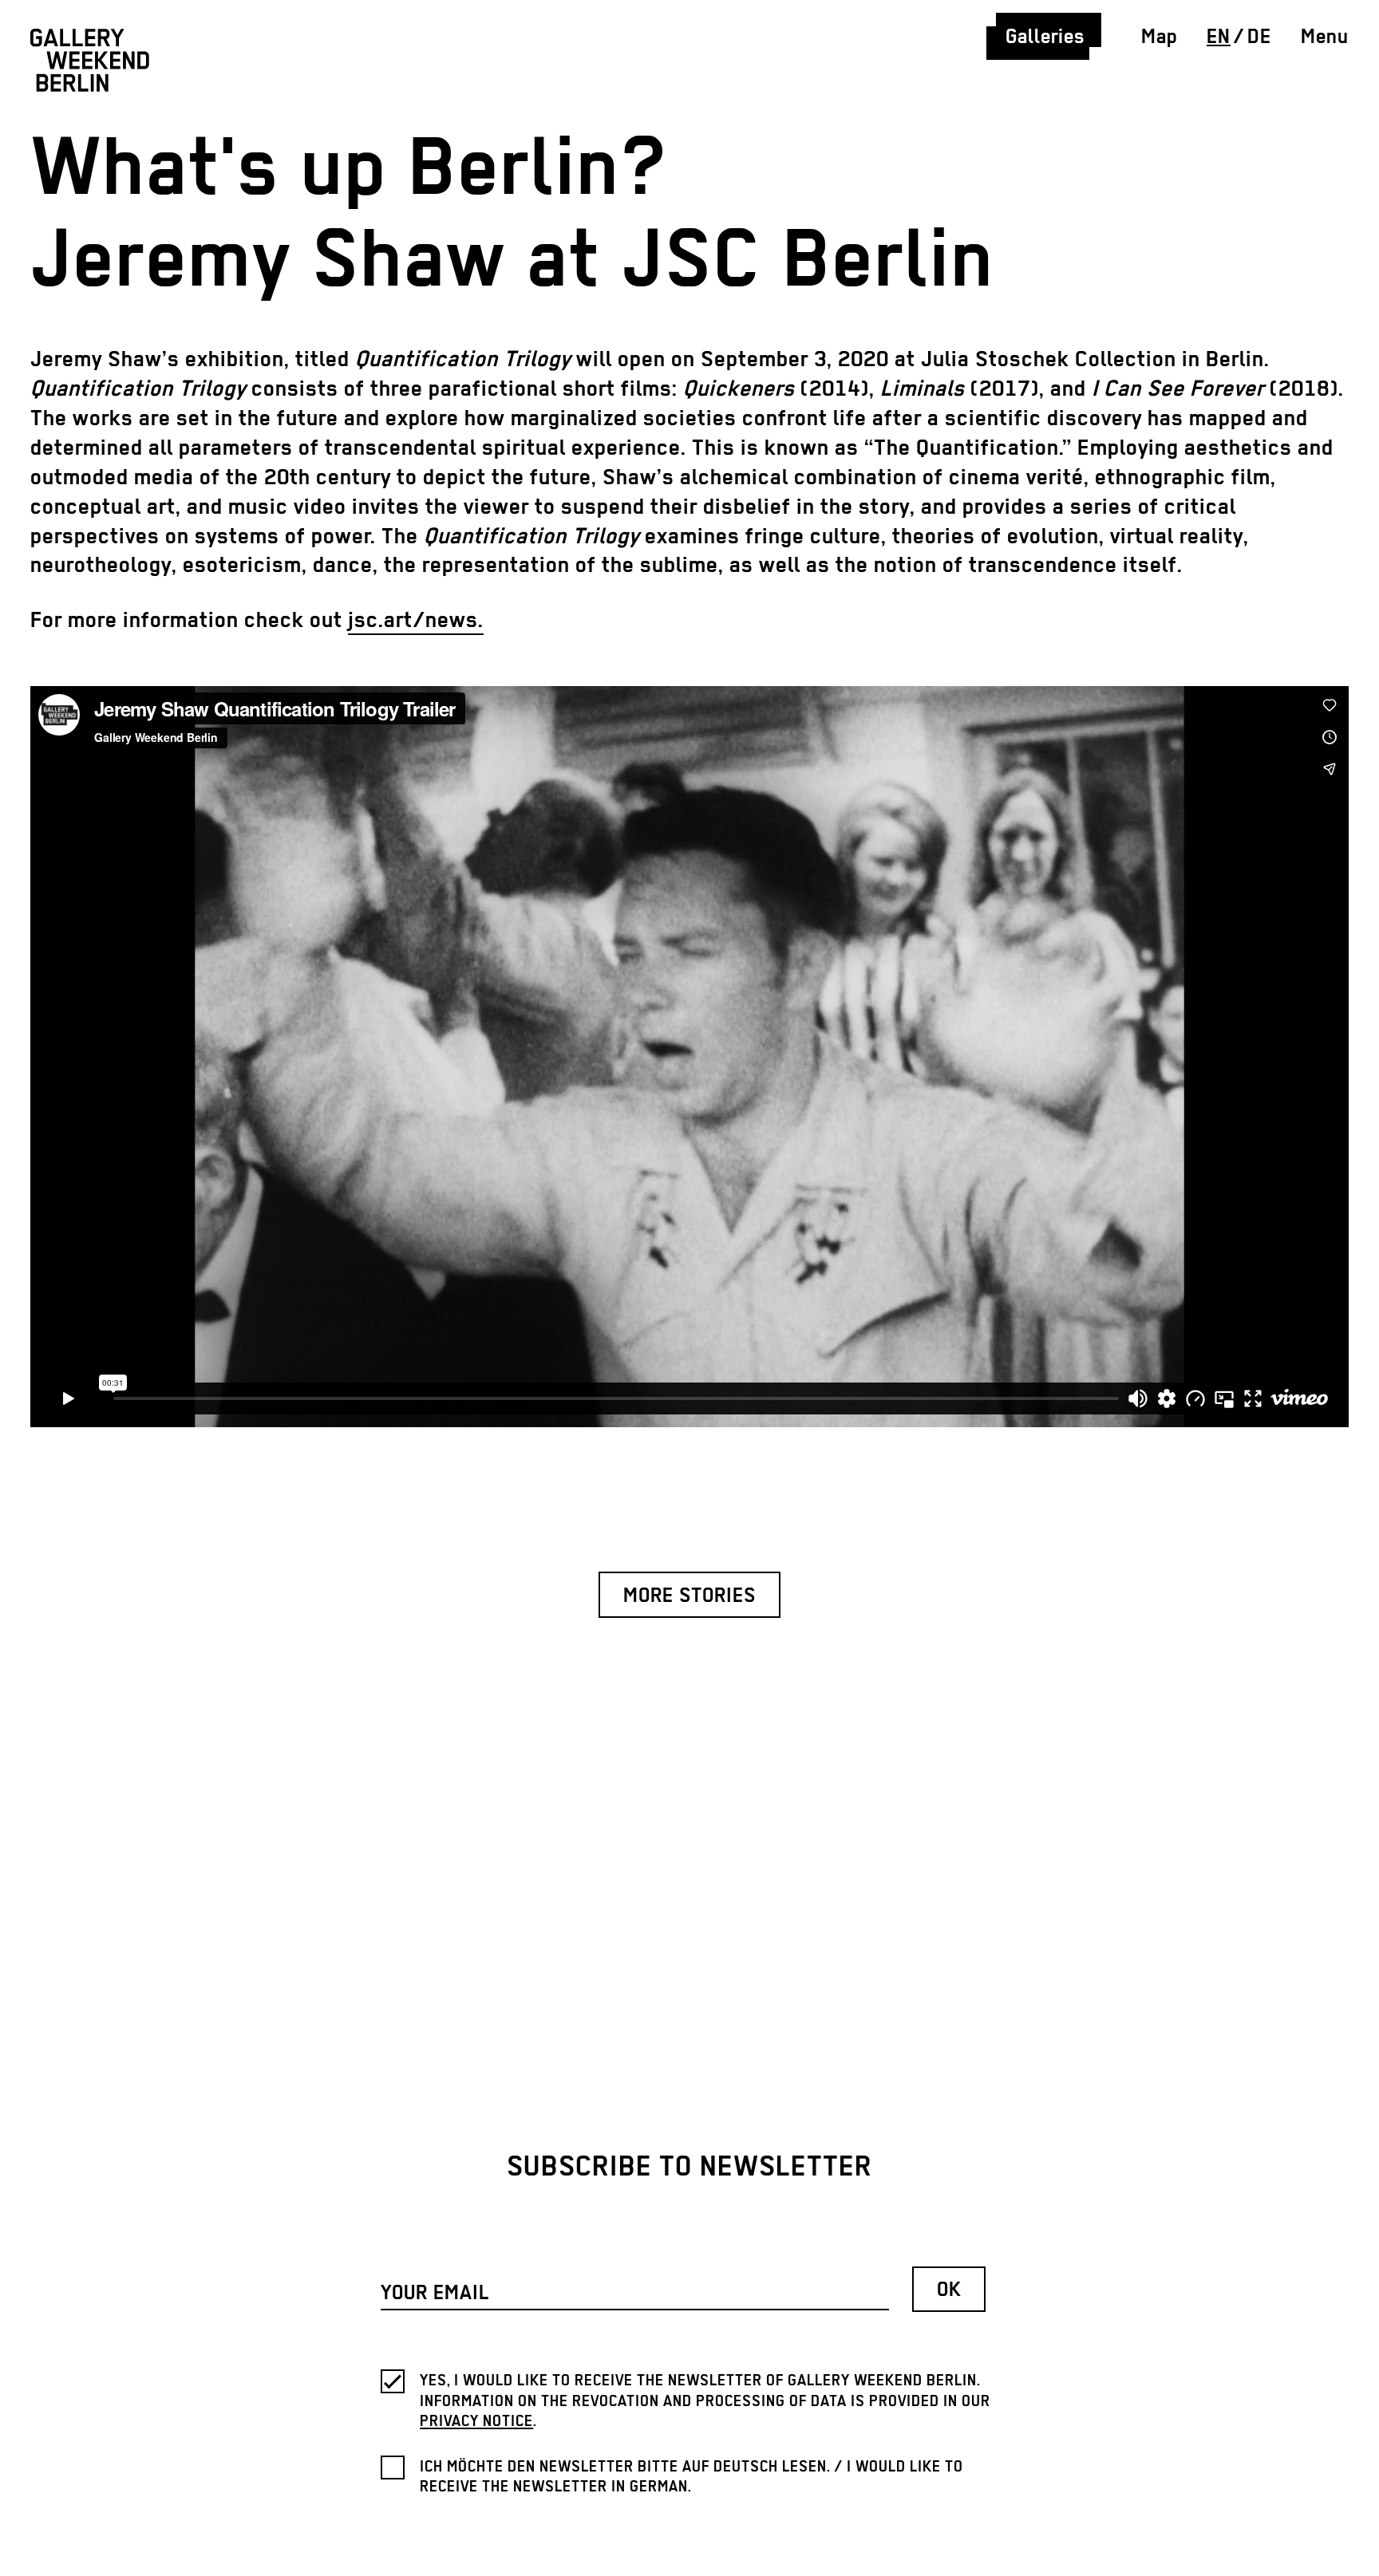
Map (1159, 37)
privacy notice (476, 2422)
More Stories (689, 1597)
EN (1219, 37)
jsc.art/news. (416, 621)
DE (1259, 37)
